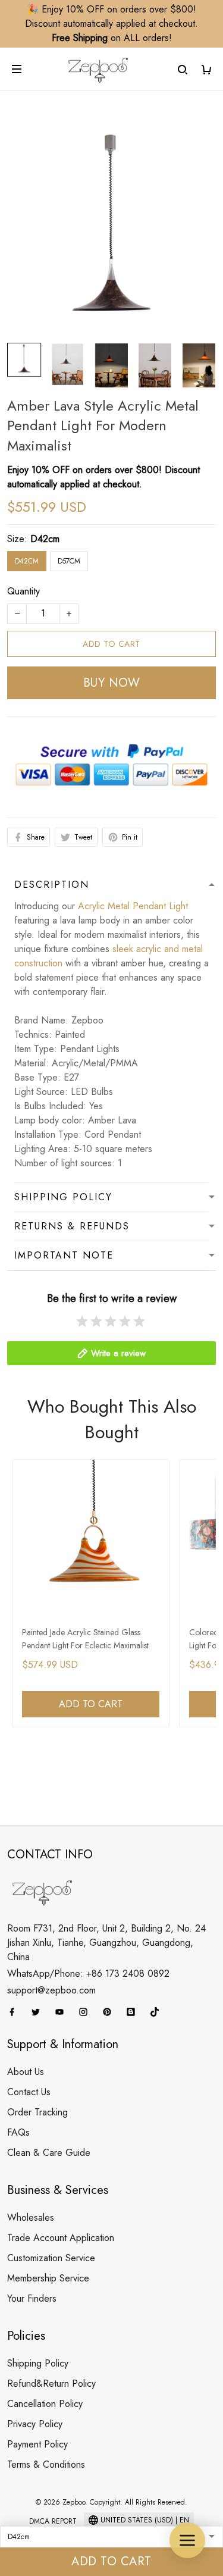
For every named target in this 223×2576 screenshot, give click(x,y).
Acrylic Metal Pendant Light (133, 906)
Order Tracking (37, 2112)
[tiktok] (158, 2012)
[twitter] (39, 2012)
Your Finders (32, 2298)
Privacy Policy (35, 2424)
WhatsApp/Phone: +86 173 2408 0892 (88, 1974)
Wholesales (31, 2217)
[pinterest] (111, 2012)
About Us (26, 2072)
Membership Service (48, 2278)
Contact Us (29, 2092)
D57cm (69, 561)
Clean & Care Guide (49, 2153)
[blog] (134, 2012)
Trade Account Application (61, 2238)
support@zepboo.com (51, 1990)
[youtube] (63, 2012)
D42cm (45, 539)
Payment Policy (37, 2444)
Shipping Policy (38, 2363)
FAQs (18, 2132)
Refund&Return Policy (51, 2383)
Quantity (23, 591)
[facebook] (15, 2012)
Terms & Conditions (46, 2464)
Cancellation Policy (45, 2404)
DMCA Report (53, 2521)
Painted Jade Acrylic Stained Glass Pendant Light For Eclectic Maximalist (85, 1639)
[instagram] (87, 2012)
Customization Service (51, 2258)
